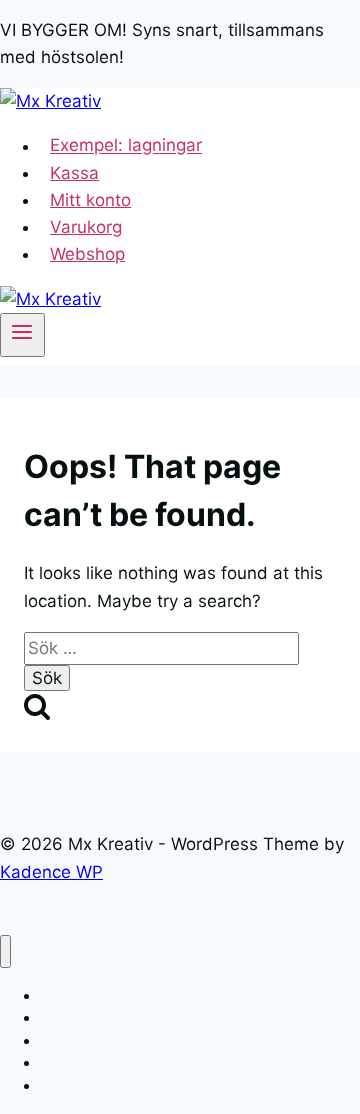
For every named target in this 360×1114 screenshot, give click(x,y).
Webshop (87, 254)
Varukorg (86, 227)
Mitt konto (90, 200)
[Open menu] (22, 335)
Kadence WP (51, 872)
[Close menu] (5, 951)
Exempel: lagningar (126, 146)
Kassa (74, 173)
